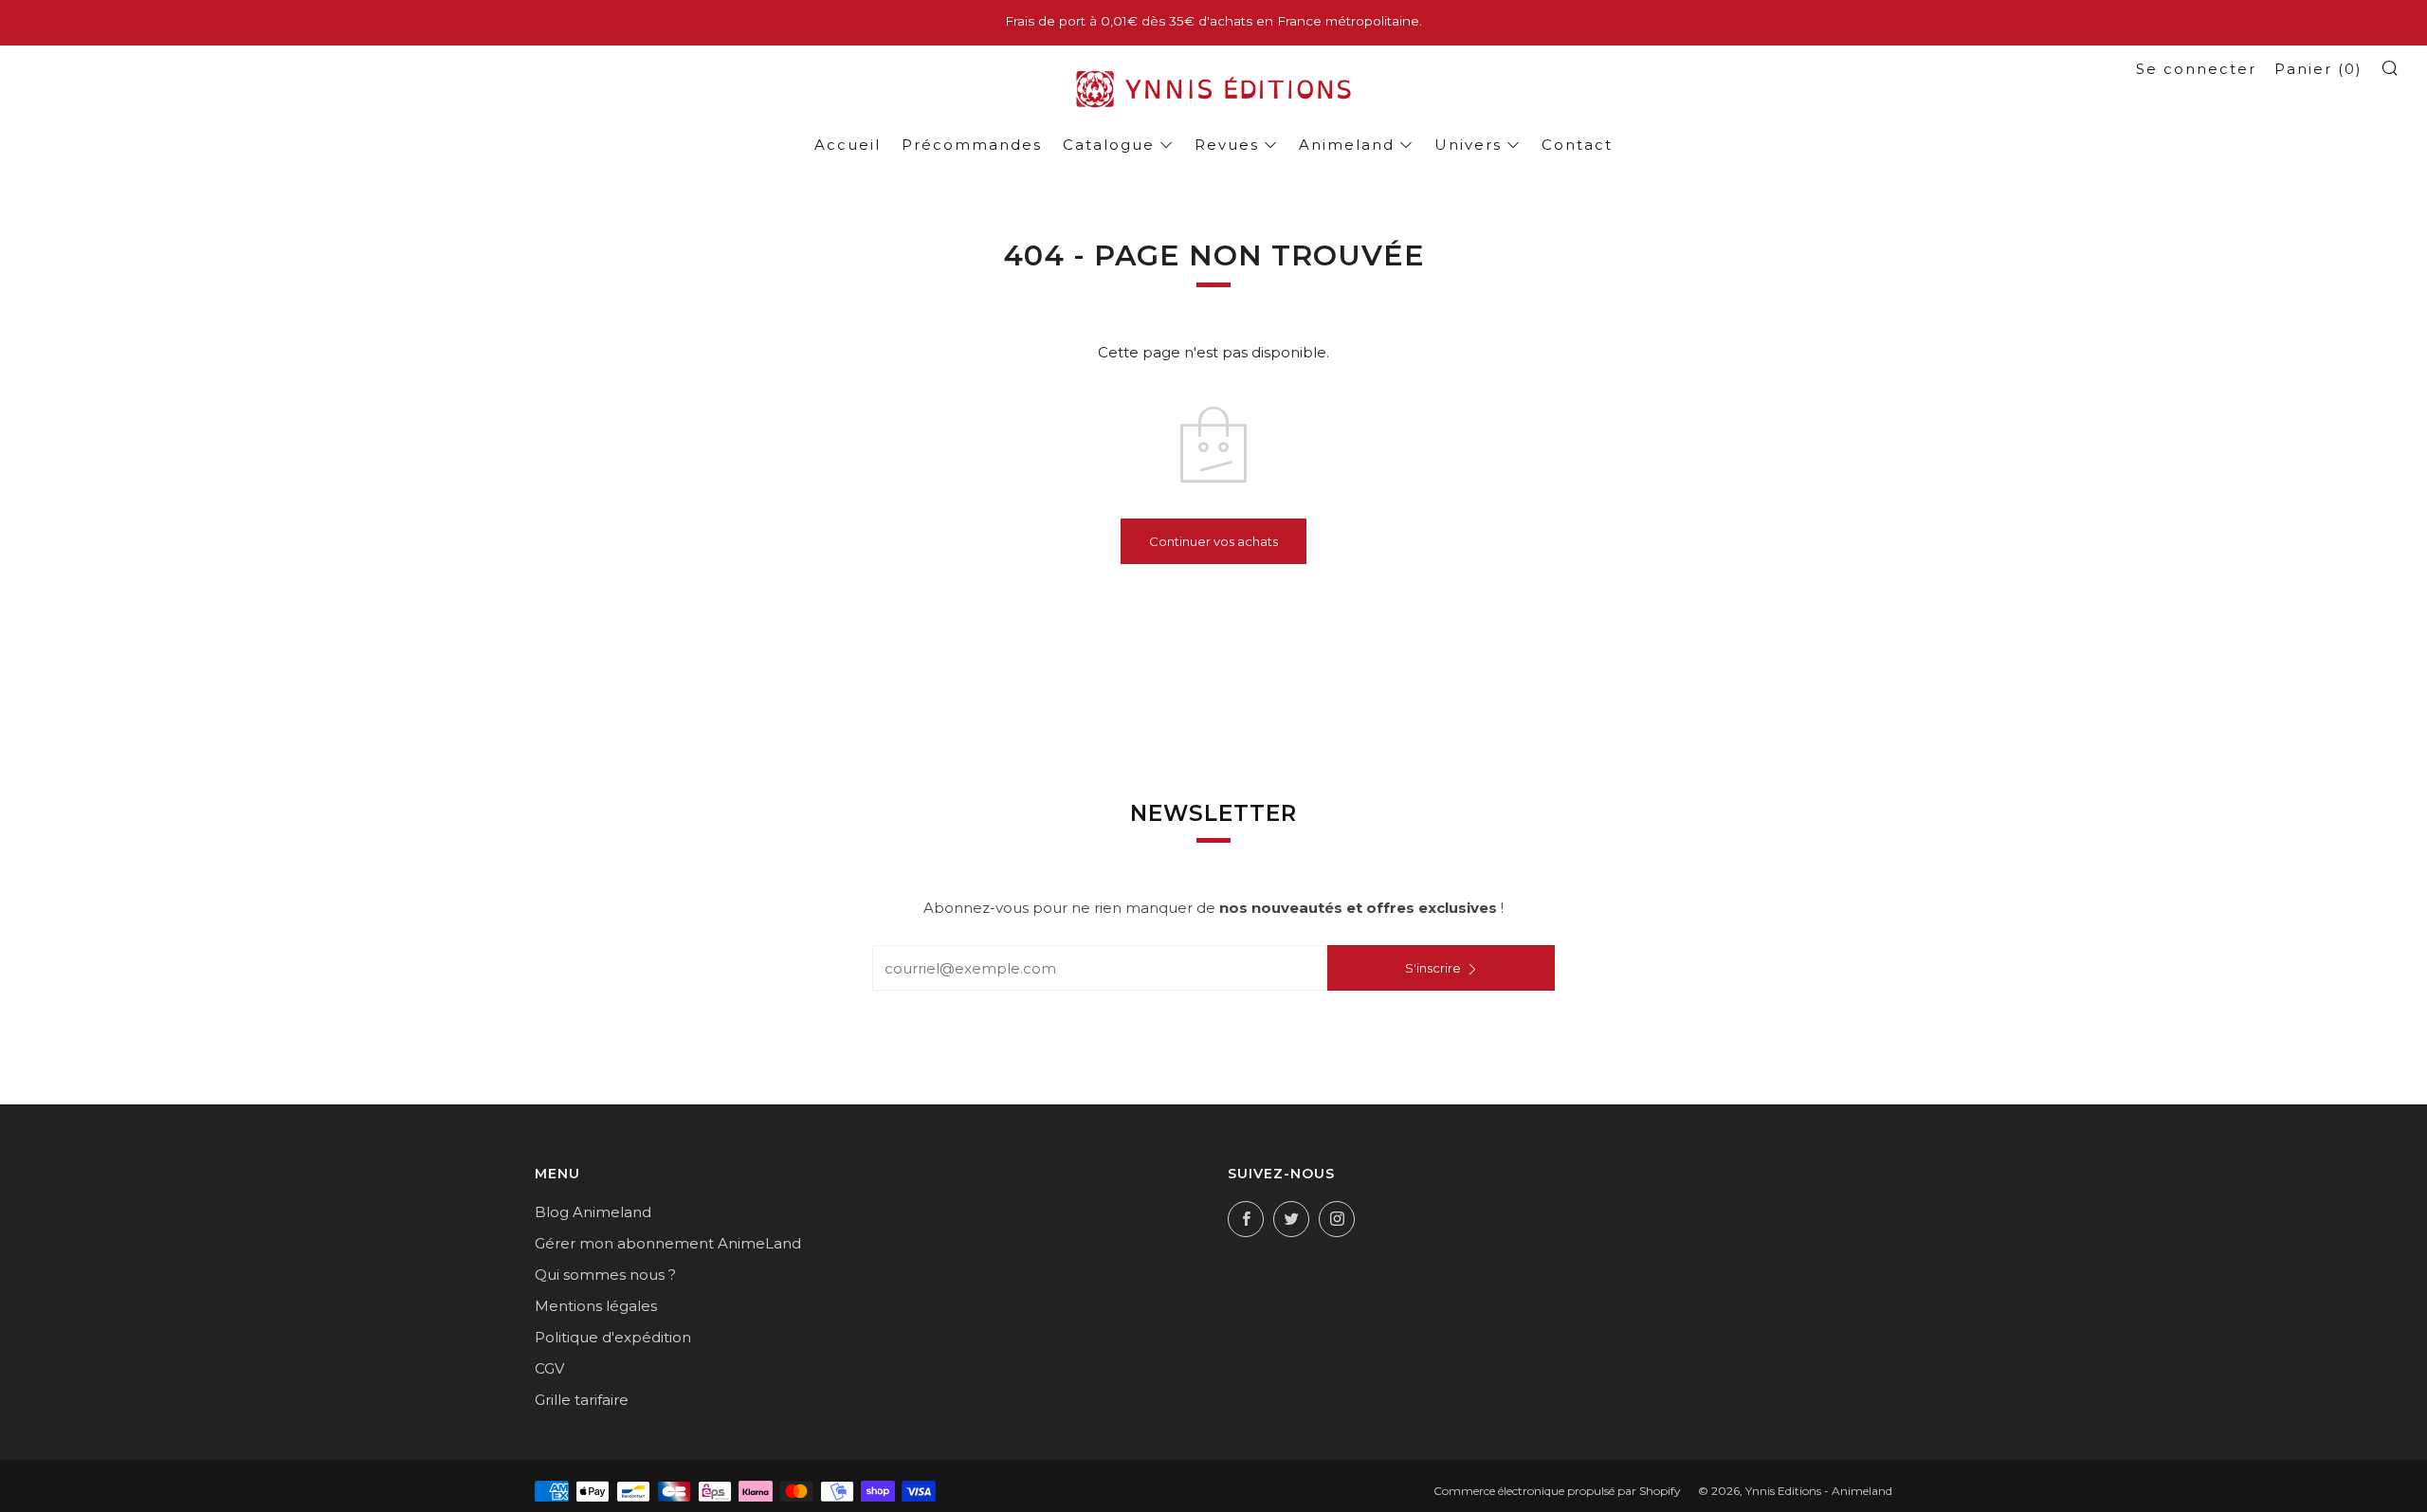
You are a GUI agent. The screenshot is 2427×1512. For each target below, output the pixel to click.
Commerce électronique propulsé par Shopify (1557, 1491)
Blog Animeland (593, 1212)
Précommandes (972, 145)
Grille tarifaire (582, 1400)
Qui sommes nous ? (605, 1275)
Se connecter (2196, 69)
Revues (1227, 145)
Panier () (2318, 69)
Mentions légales (596, 1306)
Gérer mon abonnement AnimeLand (668, 1243)
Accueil (848, 145)
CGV (549, 1368)
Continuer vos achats (1213, 541)
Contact (1577, 145)
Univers (1468, 145)
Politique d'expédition (613, 1337)
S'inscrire (1433, 968)
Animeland (1347, 145)
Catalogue (1109, 145)
